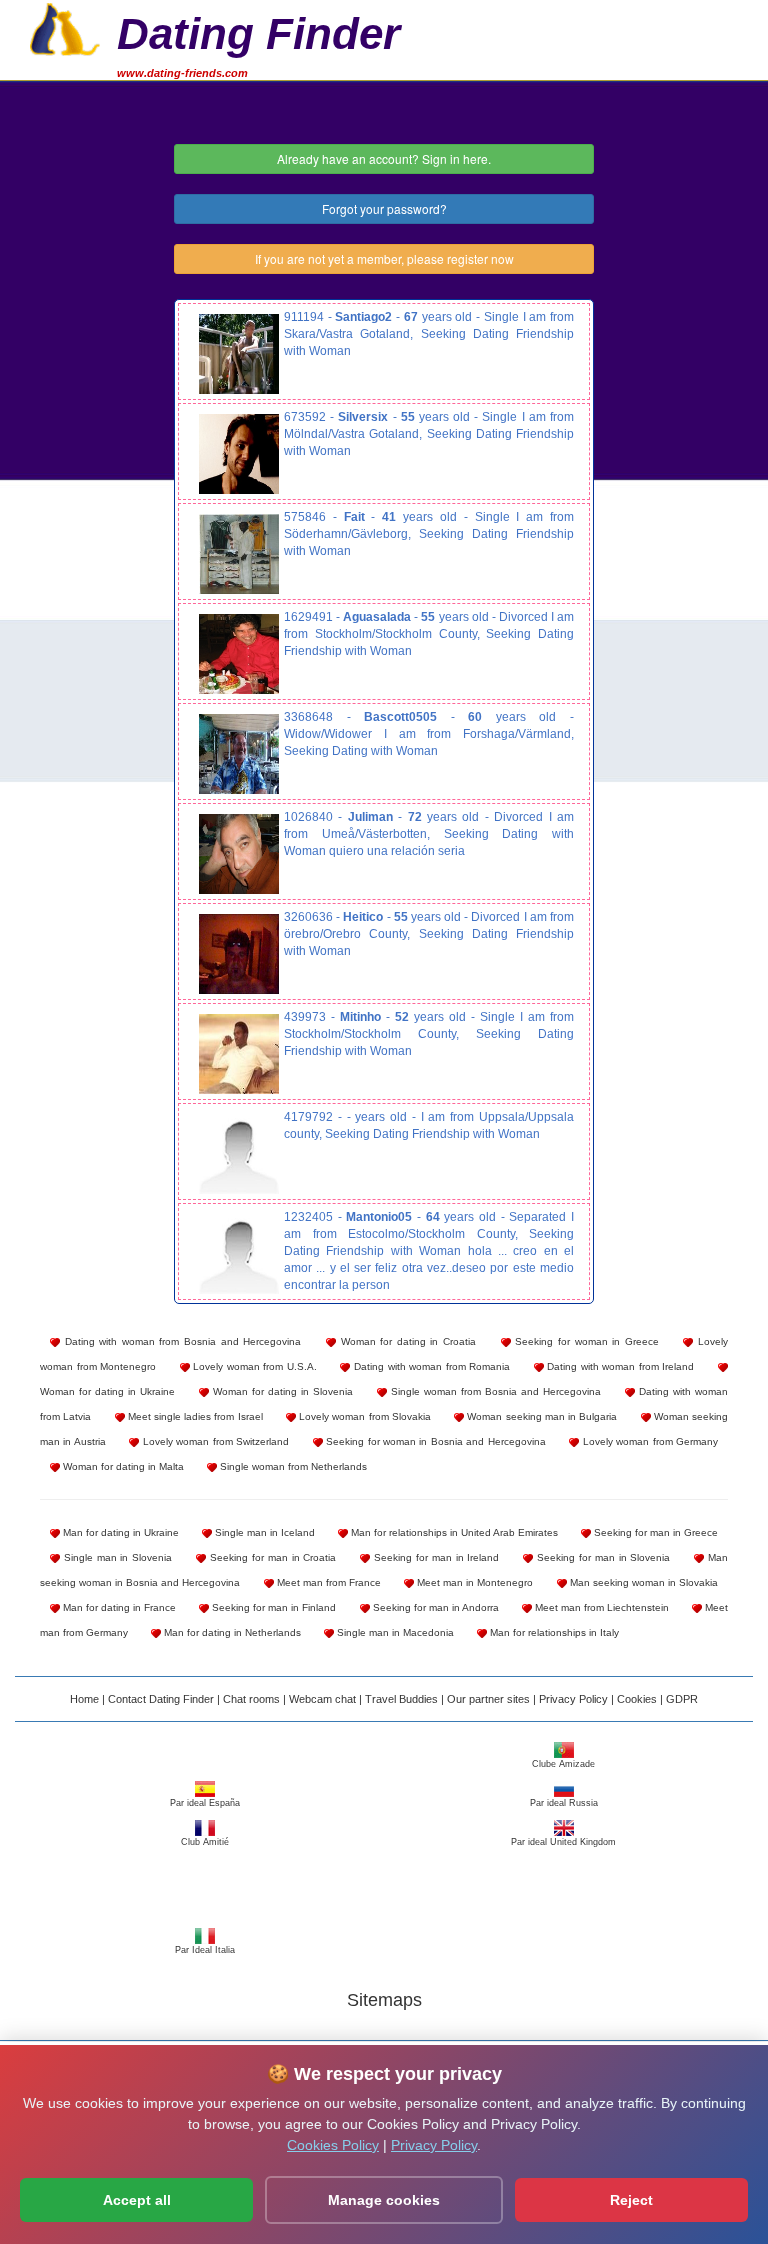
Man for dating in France (118, 1607)
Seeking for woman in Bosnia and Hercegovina (434, 1441)
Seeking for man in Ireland (434, 1557)
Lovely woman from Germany (648, 1441)
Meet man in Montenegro (473, 1582)
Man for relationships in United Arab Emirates (453, 1532)
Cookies (637, 1699)
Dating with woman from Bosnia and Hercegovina (180, 1341)
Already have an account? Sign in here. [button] (384, 158)
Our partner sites (488, 1699)
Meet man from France (327, 1582)
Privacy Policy (573, 1699)
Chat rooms (251, 1699)
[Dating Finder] (65, 27)
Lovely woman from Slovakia (363, 1416)
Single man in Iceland (263, 1532)
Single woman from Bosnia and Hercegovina (494, 1391)
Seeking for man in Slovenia (601, 1557)
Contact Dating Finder (161, 1699)
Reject (631, 2200)
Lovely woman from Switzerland (214, 1441)
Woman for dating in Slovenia (281, 1391)
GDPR (682, 1699)
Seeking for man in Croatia (271, 1557)
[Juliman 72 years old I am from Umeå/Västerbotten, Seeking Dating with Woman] (239, 854)
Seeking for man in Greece (654, 1532)
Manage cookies (384, 2200)
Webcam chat (322, 1699)
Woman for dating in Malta (122, 1466)
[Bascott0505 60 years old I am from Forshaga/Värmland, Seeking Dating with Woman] (239, 754)
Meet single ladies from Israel (194, 1416)
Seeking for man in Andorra (434, 1607)
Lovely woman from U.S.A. (253, 1366)
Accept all (137, 2200)
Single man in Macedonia (394, 1632)
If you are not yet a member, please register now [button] (384, 258)
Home (84, 1699)
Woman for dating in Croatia (406, 1341)
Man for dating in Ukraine (119, 1532)
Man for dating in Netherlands (231, 1632)
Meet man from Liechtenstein (600, 1607)
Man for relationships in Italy (553, 1632)
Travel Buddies (401, 1699)
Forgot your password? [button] (384, 208)
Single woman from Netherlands (292, 1466)
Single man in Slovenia (116, 1557)
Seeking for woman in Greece (585, 1341)
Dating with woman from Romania (430, 1366)
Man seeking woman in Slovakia (642, 1582)
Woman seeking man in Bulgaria (540, 1416)
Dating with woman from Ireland (619, 1366)
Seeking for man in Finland (272, 1607)
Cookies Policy (333, 2145)
